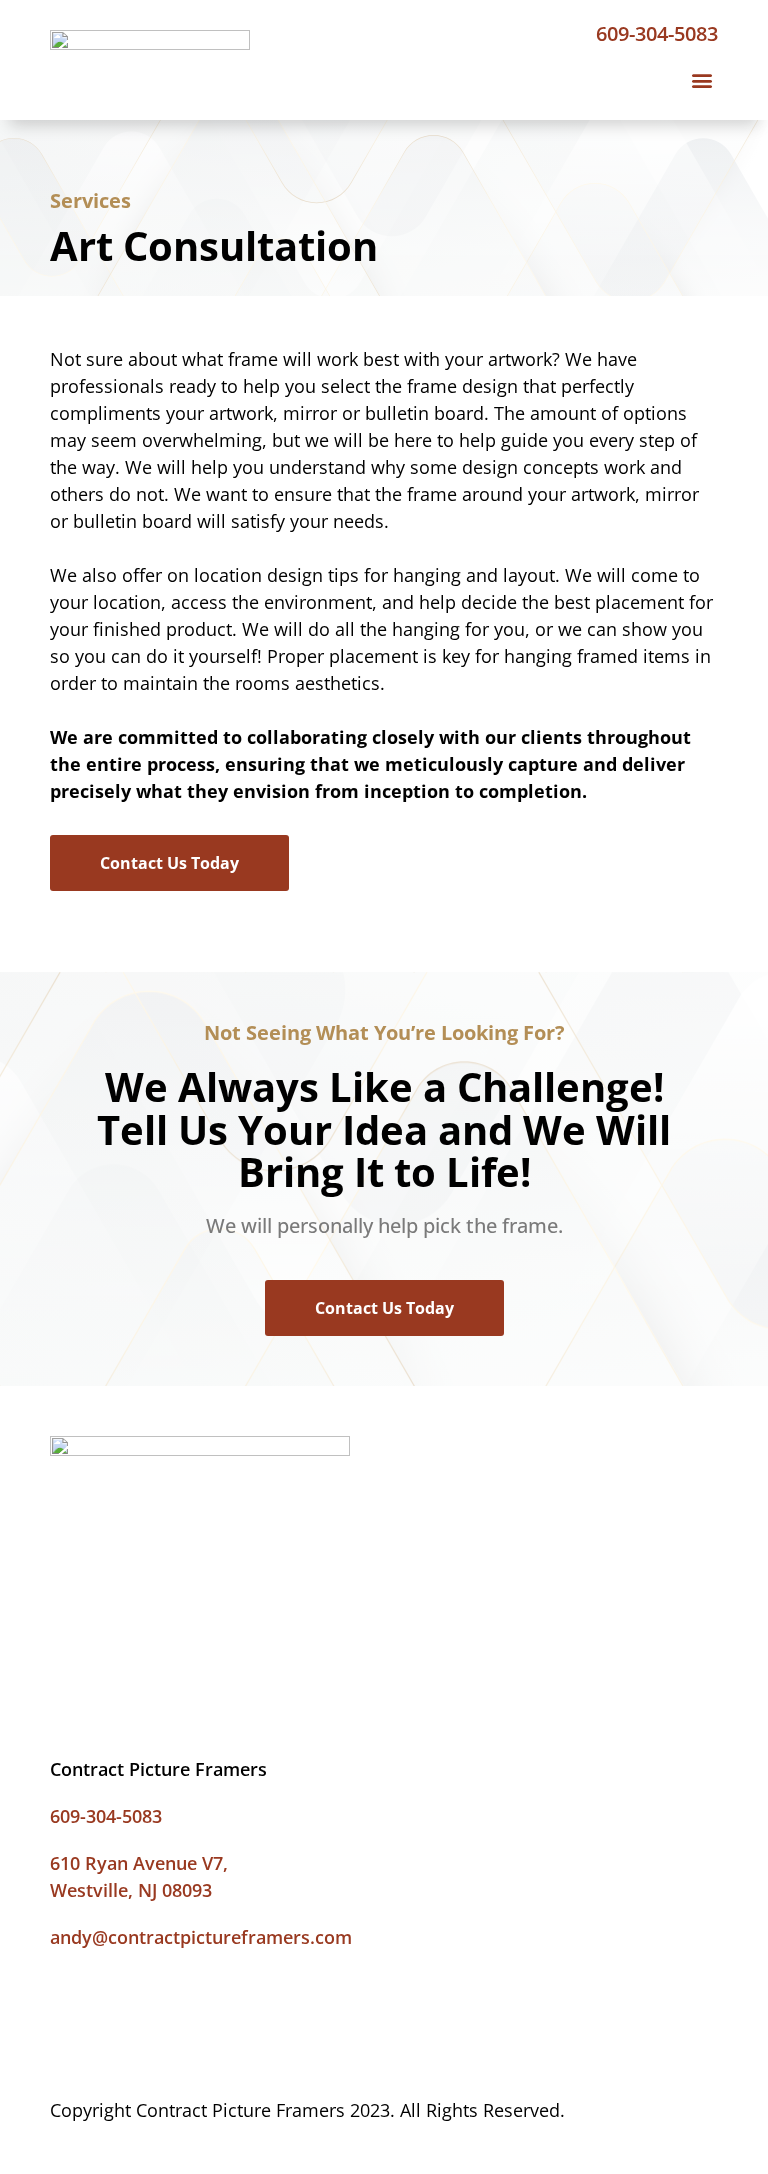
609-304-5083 (657, 33)
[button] (701, 80)
